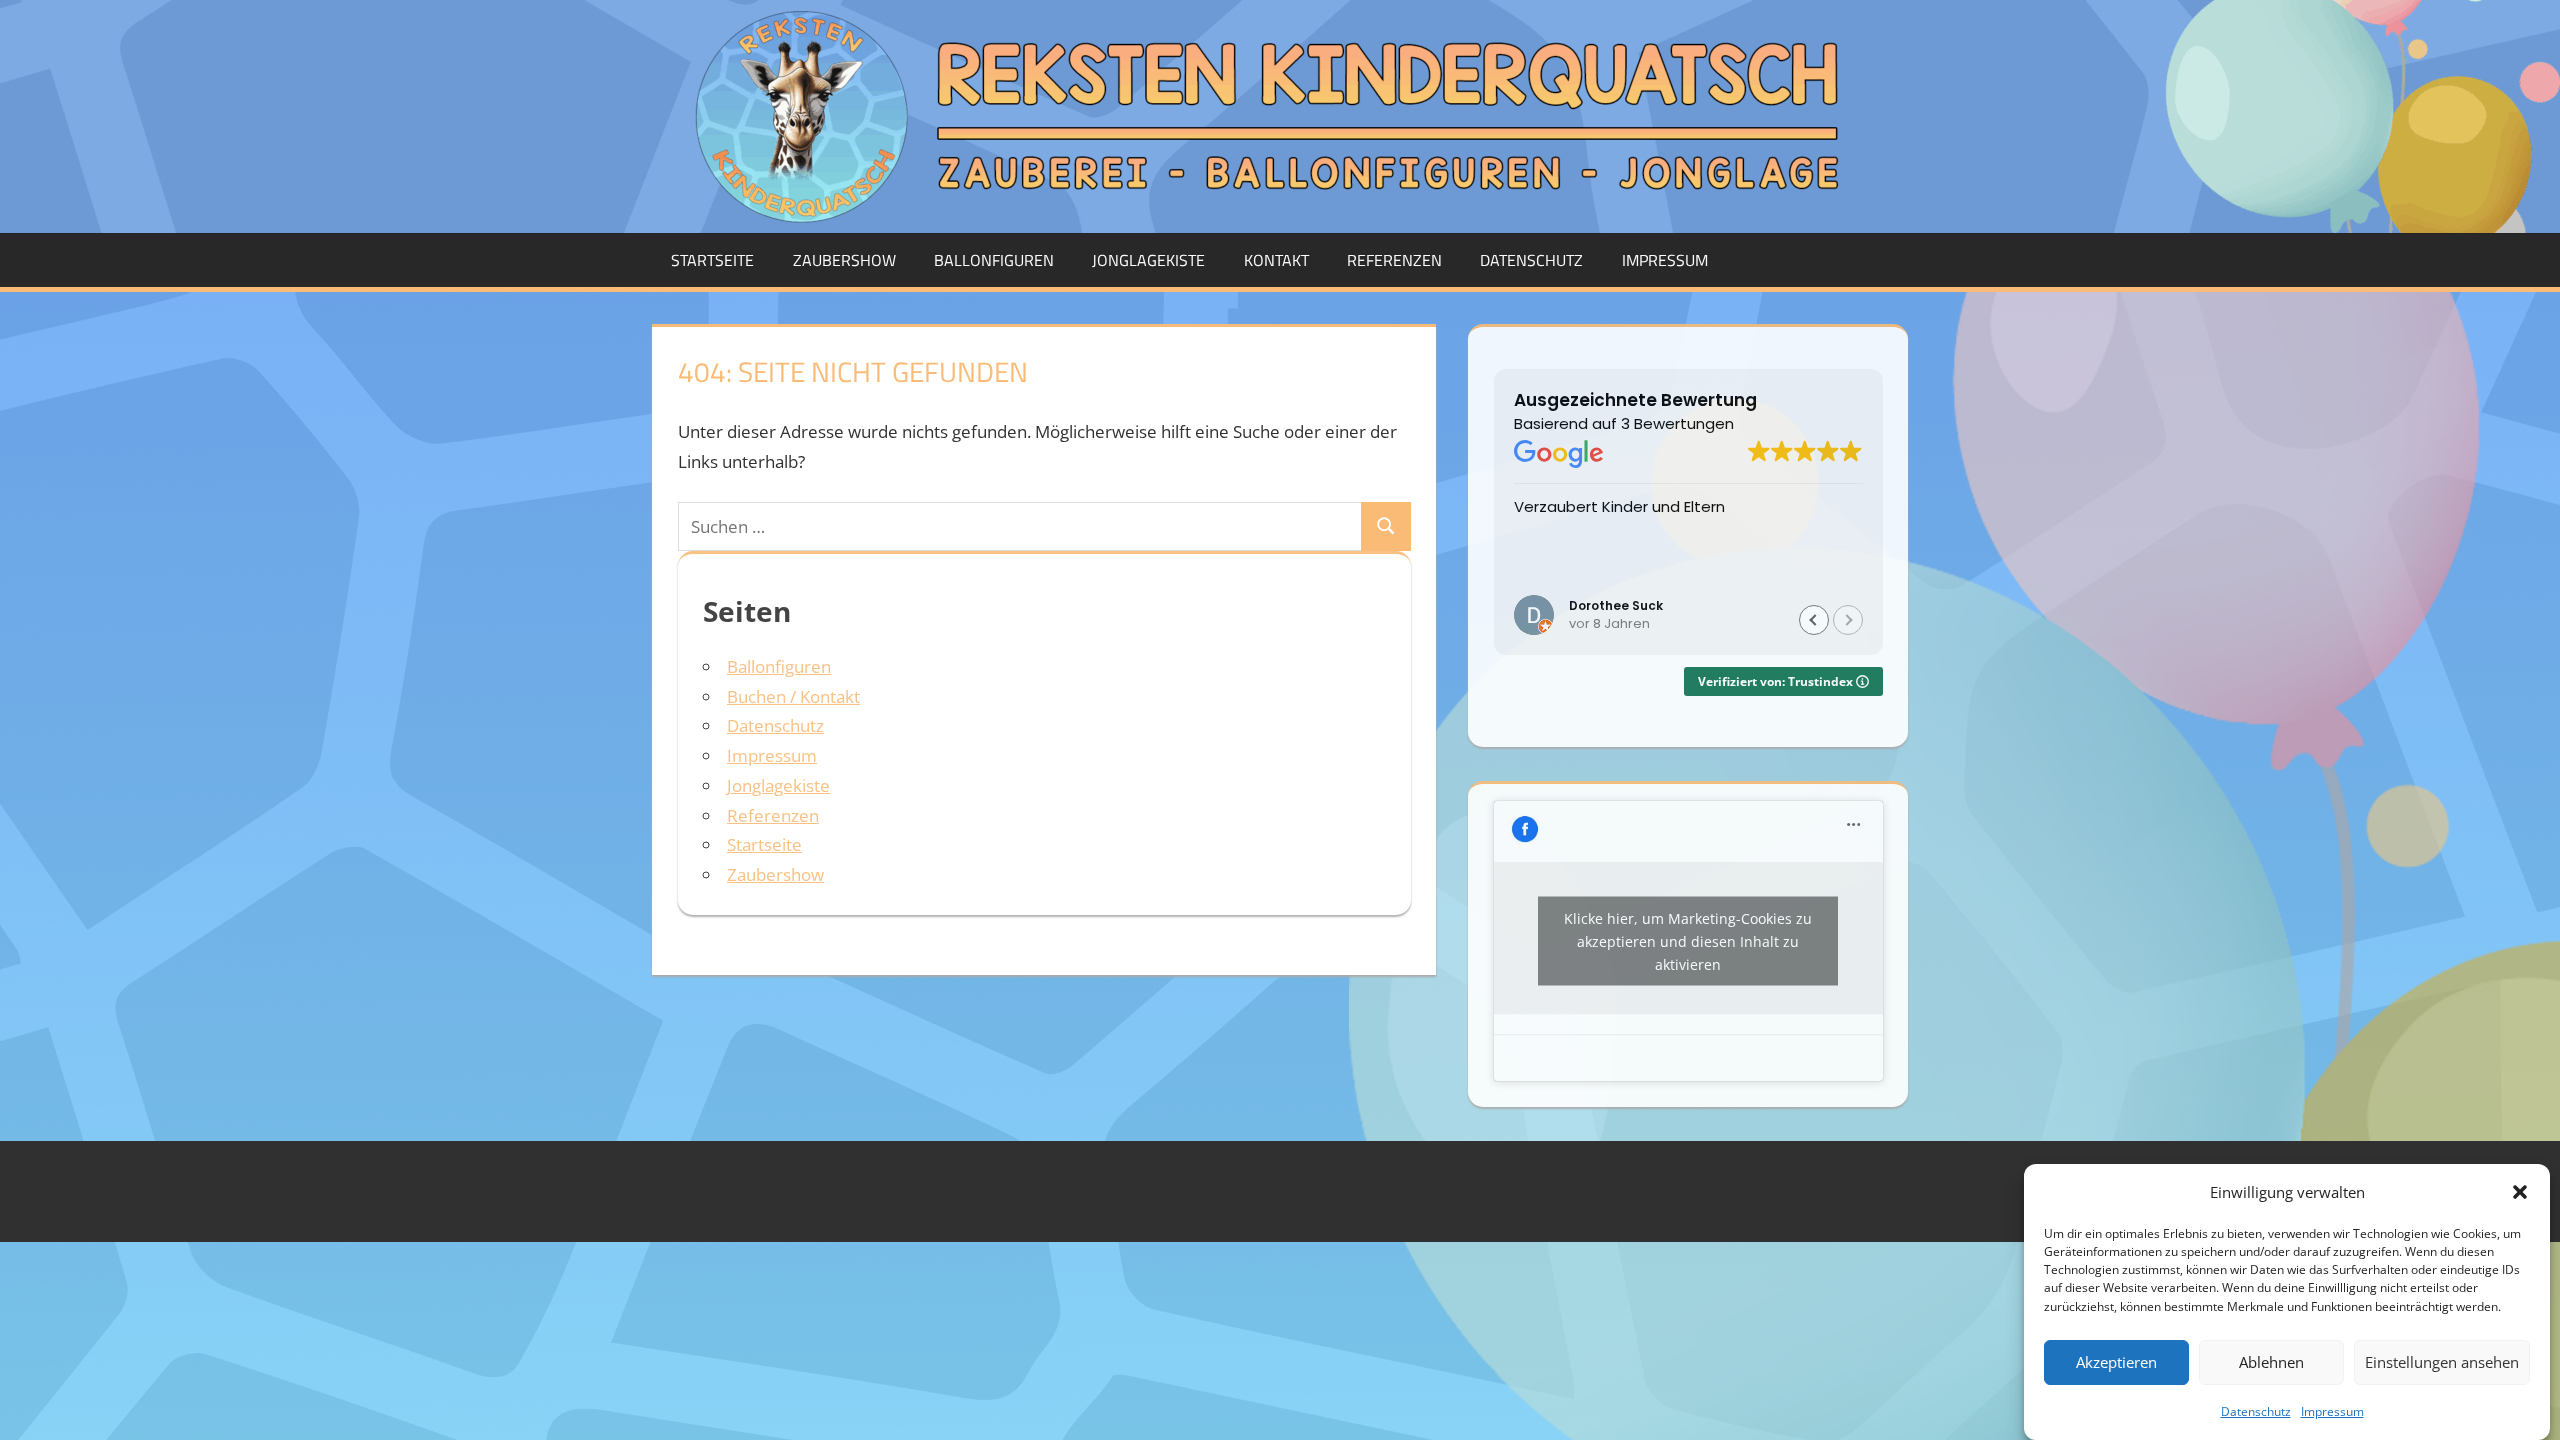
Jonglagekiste (1148, 260)
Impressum (2332, 1411)
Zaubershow (844, 260)
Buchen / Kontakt (793, 696)
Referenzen (1394, 260)
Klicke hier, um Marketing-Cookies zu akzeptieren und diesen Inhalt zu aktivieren (1688, 941)
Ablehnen (2271, 1363)
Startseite (712, 260)
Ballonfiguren (994, 260)
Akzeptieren (2116, 1363)
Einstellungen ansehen (2442, 1363)
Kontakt (1276, 260)
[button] (2520, 1192)
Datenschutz (2256, 1411)
